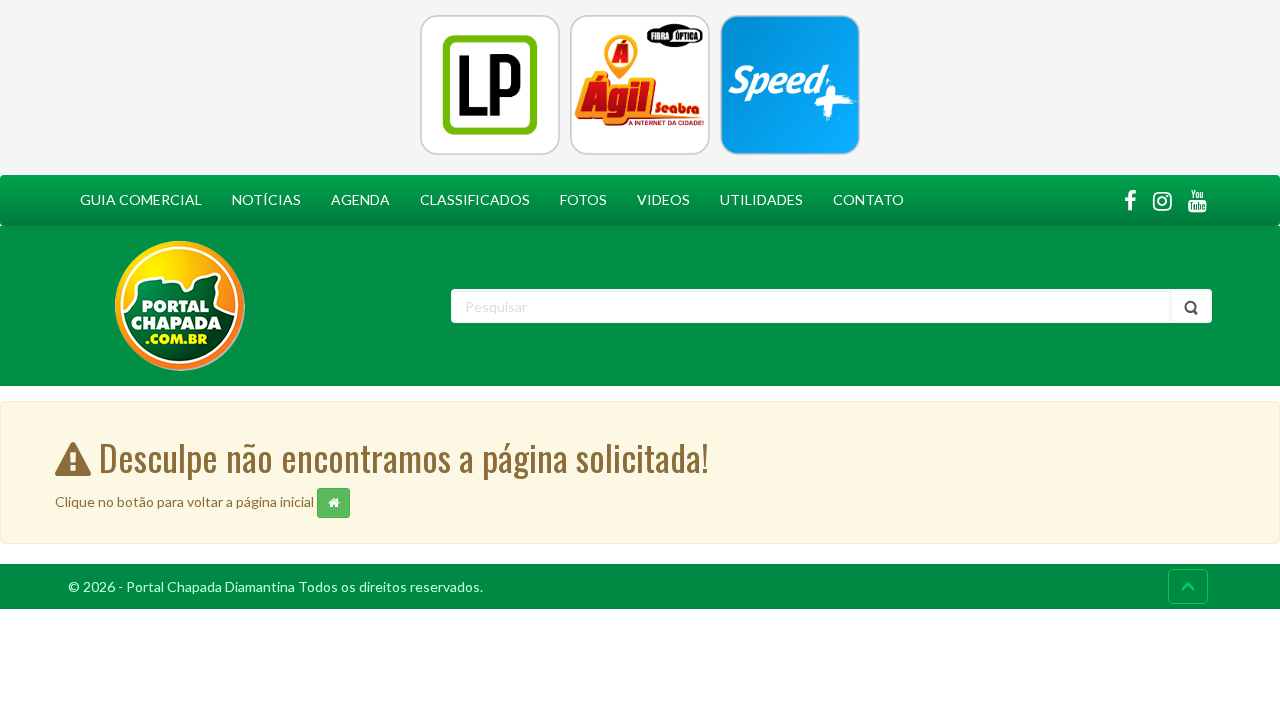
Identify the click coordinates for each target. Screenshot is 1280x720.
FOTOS (583, 199)
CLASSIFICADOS (475, 199)
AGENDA (360, 199)
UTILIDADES (761, 199)
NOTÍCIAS (266, 199)
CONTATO (868, 199)
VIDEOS (663, 199)
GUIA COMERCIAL (141, 199)
